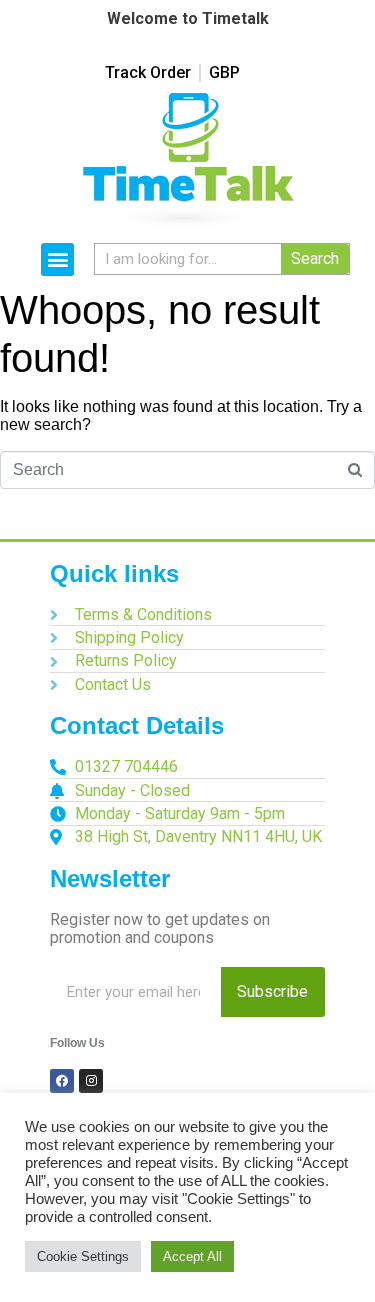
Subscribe (272, 991)
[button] (57, 259)
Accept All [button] (192, 1256)
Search (315, 258)
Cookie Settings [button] (83, 1256)
